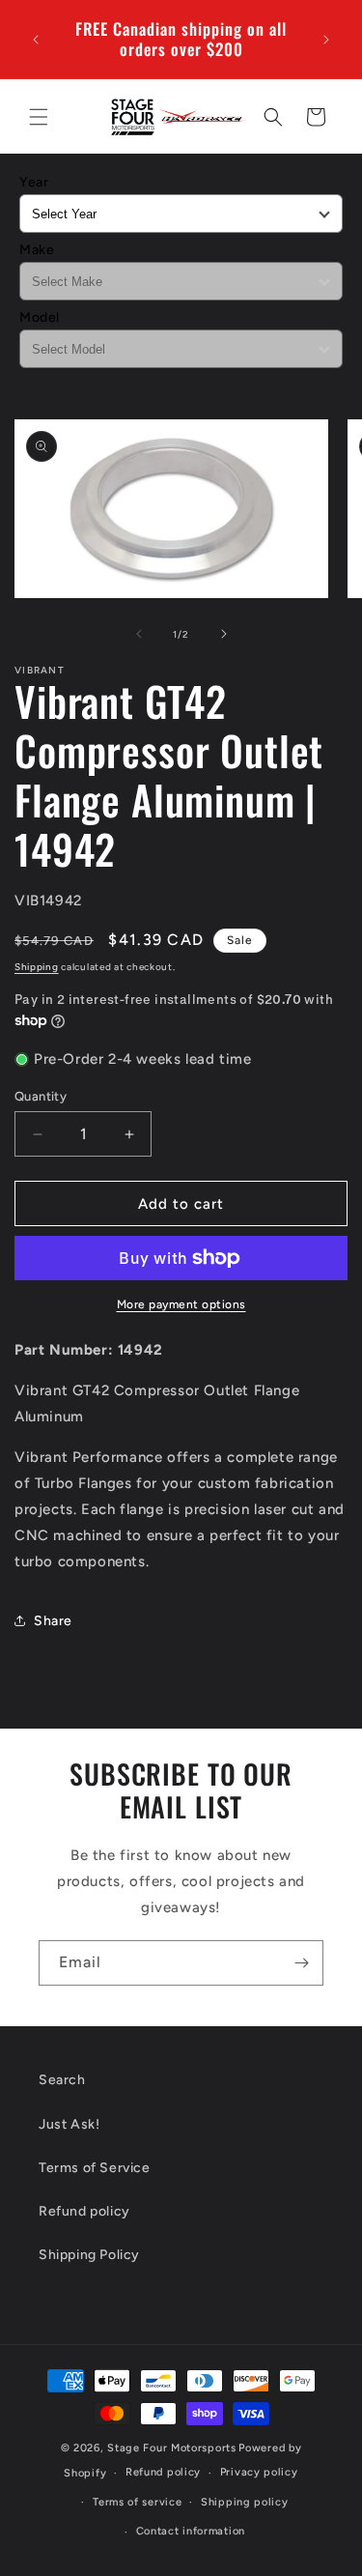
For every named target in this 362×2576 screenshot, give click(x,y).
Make (37, 250)
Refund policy (84, 2211)
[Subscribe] (301, 1963)
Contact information (191, 2531)
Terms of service (137, 2502)
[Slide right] (224, 634)
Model (40, 317)
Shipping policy (245, 2502)
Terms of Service (95, 2168)
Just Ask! (69, 2124)
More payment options (181, 1304)
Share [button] (53, 1621)
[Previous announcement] (36, 40)
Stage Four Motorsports (171, 2448)
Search (62, 2080)
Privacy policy (259, 2472)
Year (34, 182)
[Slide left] (139, 634)
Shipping (37, 967)
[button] (39, 117)
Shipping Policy (89, 2255)
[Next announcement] (326, 40)
